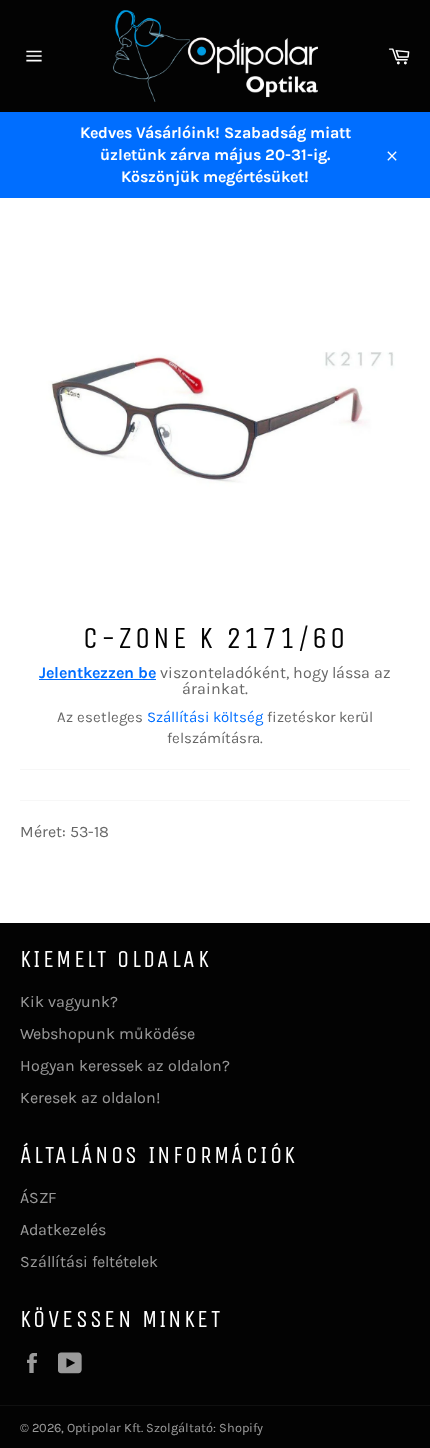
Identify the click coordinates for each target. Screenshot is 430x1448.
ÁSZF (38, 1197)
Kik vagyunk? (69, 1001)
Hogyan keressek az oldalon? (125, 1065)
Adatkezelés (63, 1229)
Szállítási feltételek (89, 1261)
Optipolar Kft (104, 1427)
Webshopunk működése (107, 1033)
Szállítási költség (205, 717)
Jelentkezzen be (97, 672)
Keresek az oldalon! (90, 1097)
